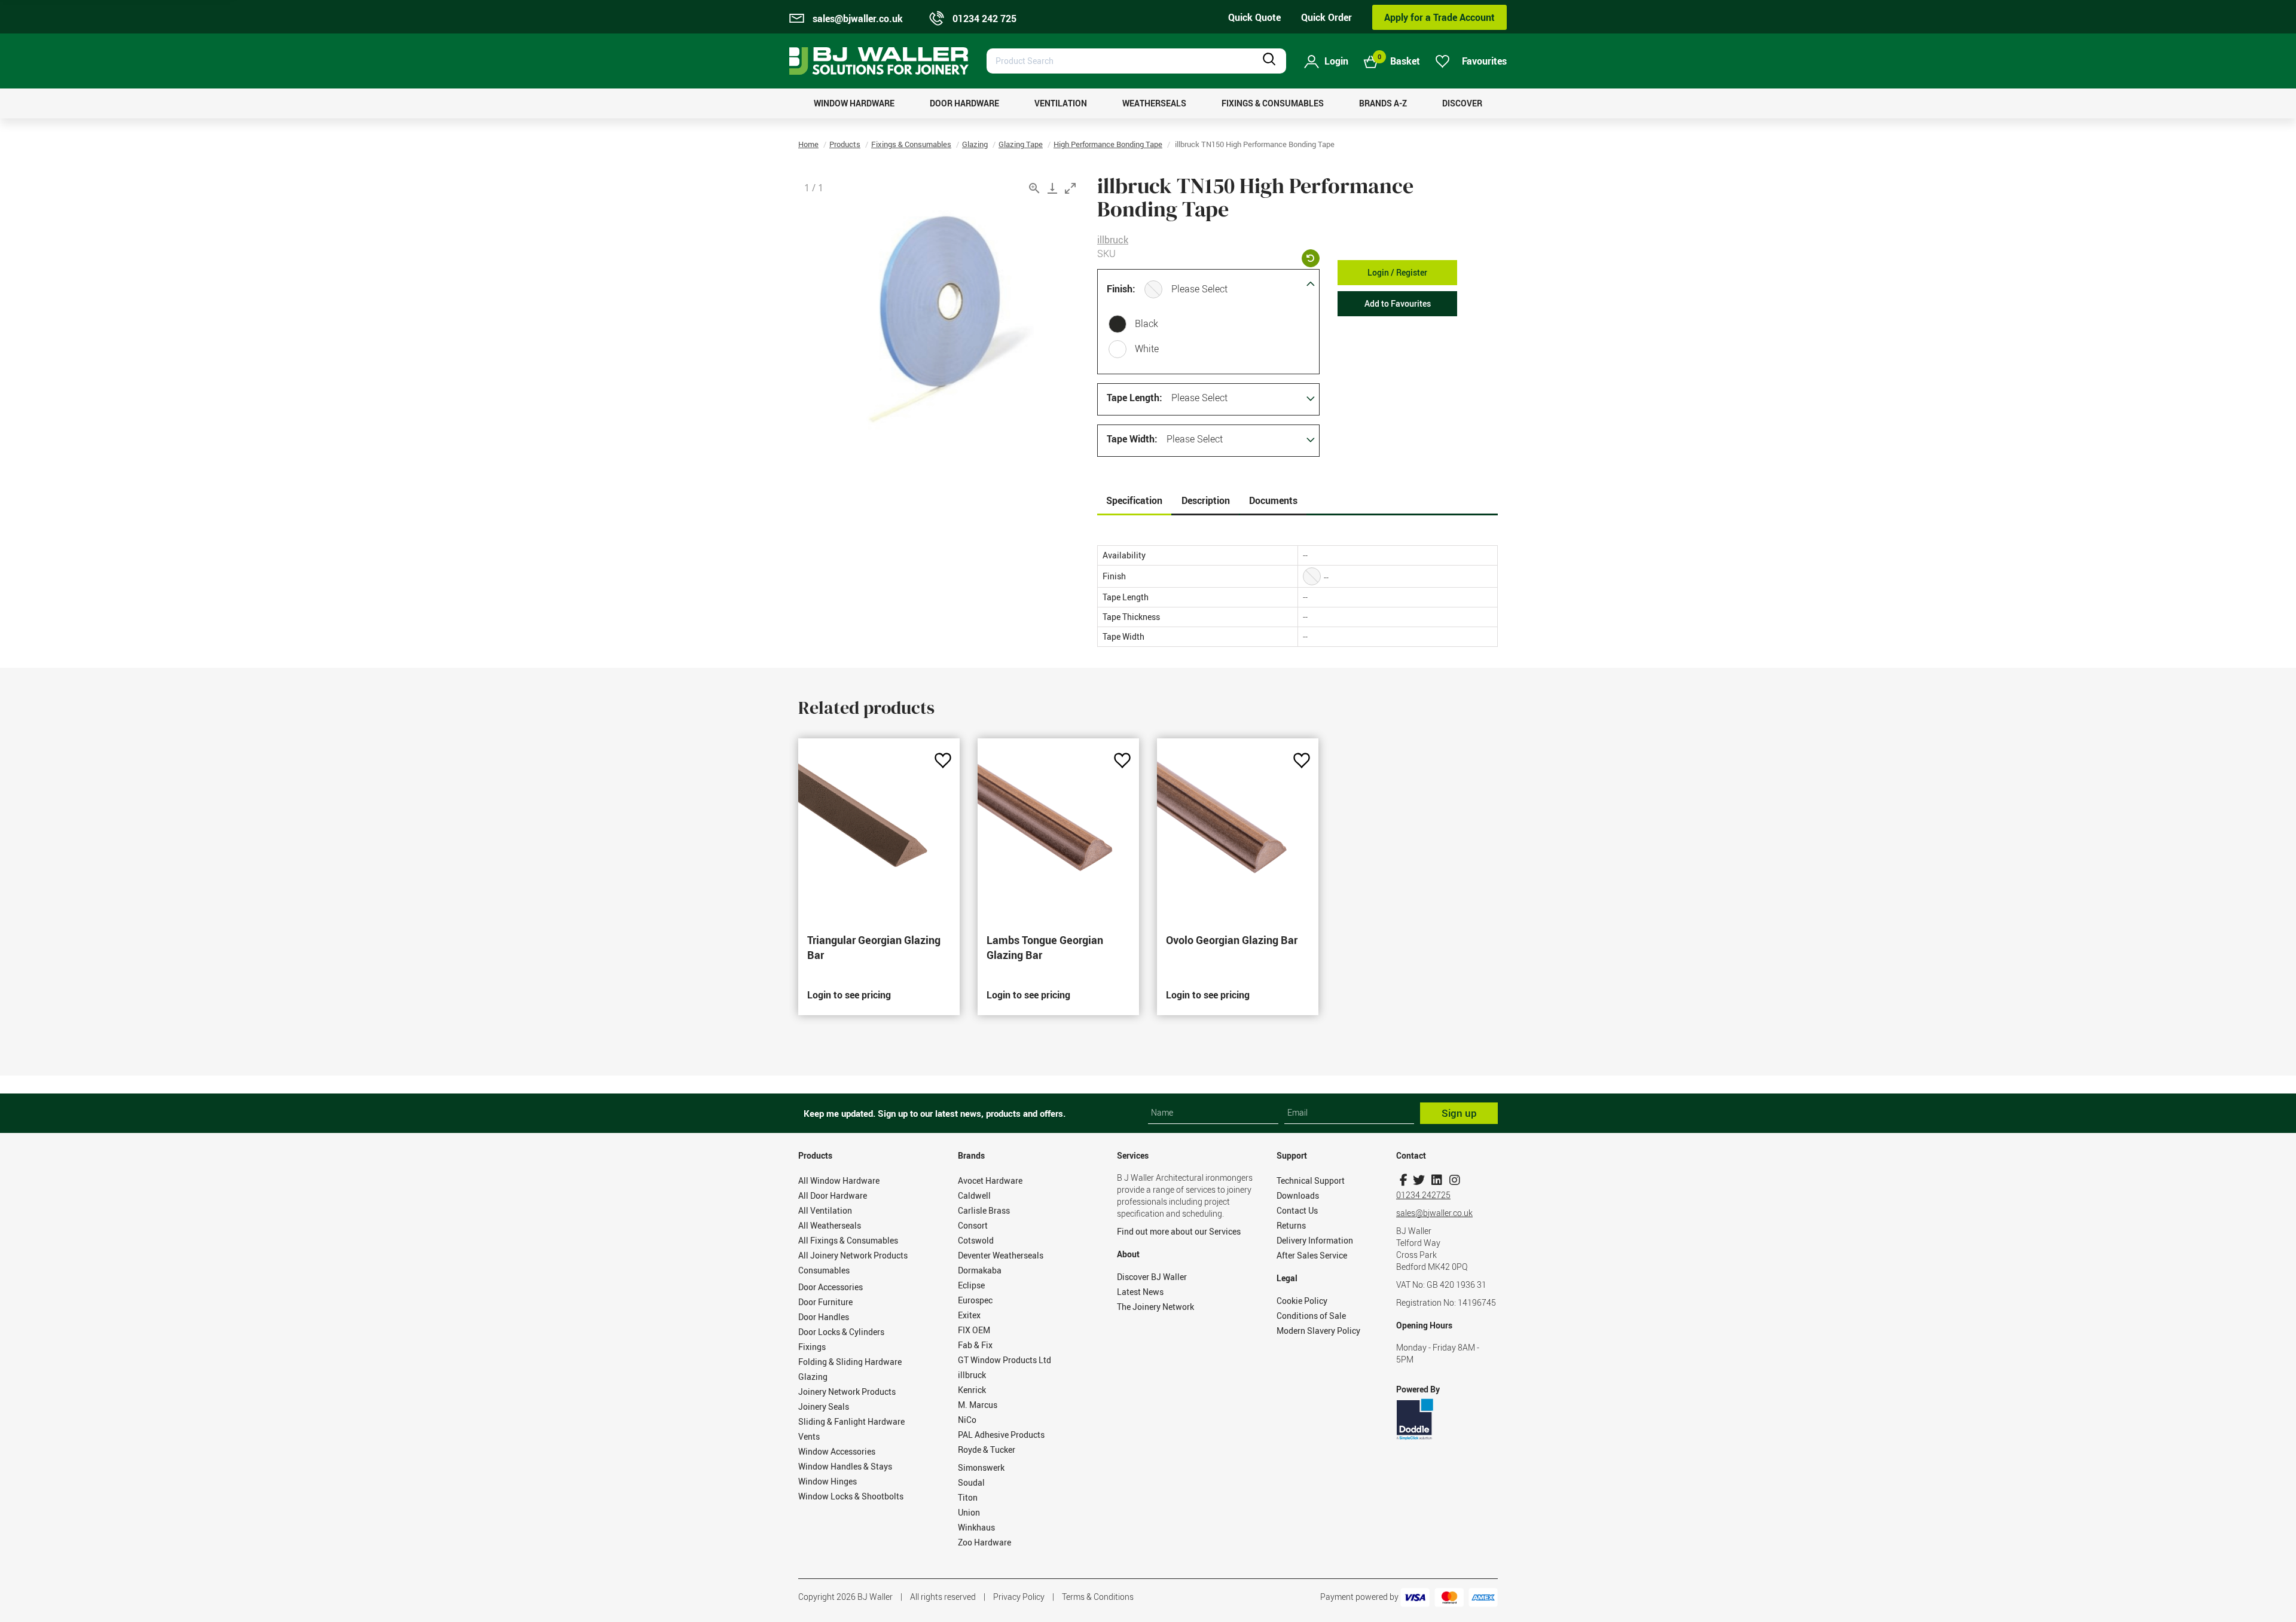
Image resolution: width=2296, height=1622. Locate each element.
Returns (1291, 1225)
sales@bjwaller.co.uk (1434, 1213)
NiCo (967, 1420)
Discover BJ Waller (1152, 1277)
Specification (1134, 500)
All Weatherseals (830, 1225)
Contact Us (1297, 1210)
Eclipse (971, 1285)
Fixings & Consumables (911, 144)
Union (969, 1512)
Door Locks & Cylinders (841, 1332)
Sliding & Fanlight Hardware (851, 1421)
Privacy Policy (1019, 1597)
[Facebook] (1404, 1180)
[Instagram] (1454, 1180)
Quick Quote (1254, 17)
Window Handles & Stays (845, 1466)
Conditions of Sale (1311, 1316)
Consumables (824, 1270)
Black (1147, 323)
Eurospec (975, 1300)
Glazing (975, 144)
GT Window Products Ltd (1004, 1360)
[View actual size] (1034, 188)
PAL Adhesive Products (1001, 1435)
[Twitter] (1419, 1180)
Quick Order (1326, 17)
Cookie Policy (1302, 1301)
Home (808, 144)
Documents (1273, 500)
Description (1206, 500)
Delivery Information (1315, 1240)
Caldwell (974, 1195)
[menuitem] (854, 103)
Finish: (1121, 289)
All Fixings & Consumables (848, 1240)
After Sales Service (1312, 1255)
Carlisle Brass (984, 1210)
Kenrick (972, 1390)
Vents (809, 1436)
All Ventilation (825, 1210)
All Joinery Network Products (853, 1255)
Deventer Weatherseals (1001, 1255)
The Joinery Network (1155, 1307)
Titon (968, 1497)
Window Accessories (837, 1451)
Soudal (971, 1482)
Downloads (1298, 1195)
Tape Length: (1135, 398)
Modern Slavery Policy (1318, 1331)
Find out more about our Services (1179, 1231)
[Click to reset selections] (1311, 258)
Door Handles (824, 1317)
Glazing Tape (1021, 144)
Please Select (1199, 289)
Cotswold (976, 1240)
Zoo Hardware (984, 1542)
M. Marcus (978, 1405)
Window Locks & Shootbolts (851, 1496)
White (1147, 349)
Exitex (969, 1315)
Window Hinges (828, 1481)
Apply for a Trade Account (1439, 17)
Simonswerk (981, 1467)
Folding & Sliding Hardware (850, 1362)
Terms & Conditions (1098, 1597)
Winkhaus (976, 1527)
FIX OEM (974, 1330)
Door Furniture (825, 1302)
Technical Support (1311, 1180)
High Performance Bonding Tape (1108, 144)
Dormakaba (980, 1270)
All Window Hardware (839, 1180)
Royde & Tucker (987, 1450)
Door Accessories (831, 1287)
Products (845, 144)
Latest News (1140, 1292)
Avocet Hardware (990, 1180)
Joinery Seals (824, 1406)
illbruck (1113, 240)
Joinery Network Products (847, 1392)
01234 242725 (1423, 1195)
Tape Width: (1132, 439)
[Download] (1052, 188)
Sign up (1459, 1113)
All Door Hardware (833, 1195)
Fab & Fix (975, 1345)
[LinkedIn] (1436, 1180)
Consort (973, 1225)
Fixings (812, 1347)
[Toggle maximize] (1070, 188)
